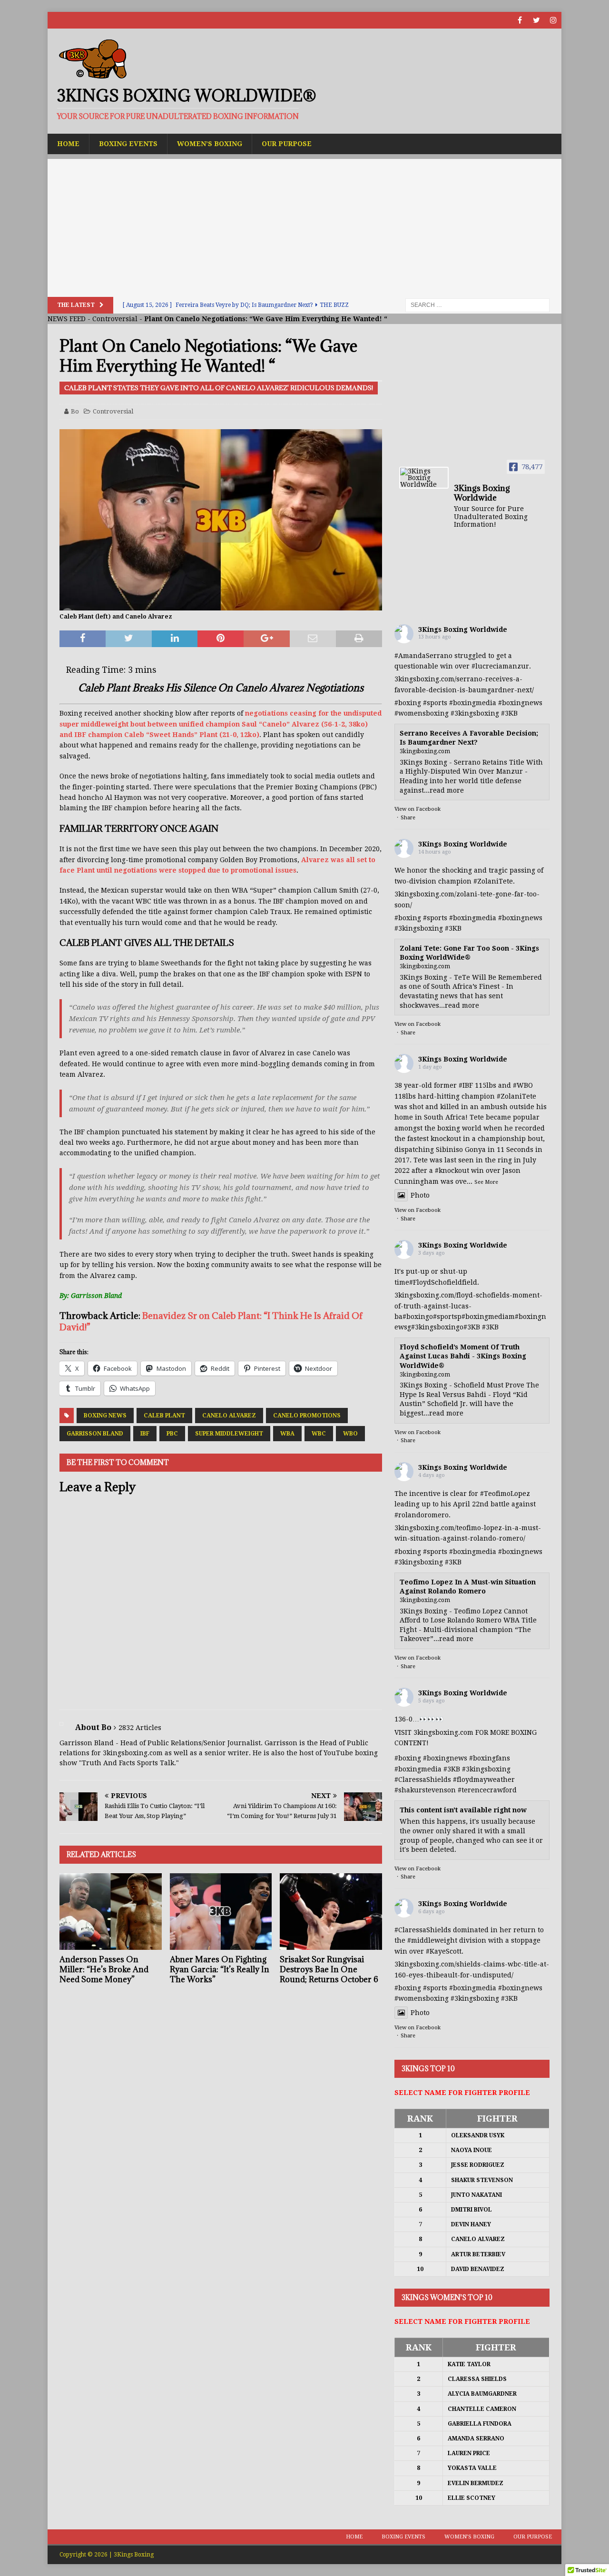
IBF (145, 1434)
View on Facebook (417, 809)
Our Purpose (287, 144)
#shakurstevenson (425, 1790)
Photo (420, 1195)
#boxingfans (490, 1758)
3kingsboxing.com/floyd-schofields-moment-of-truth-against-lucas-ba (468, 1306)
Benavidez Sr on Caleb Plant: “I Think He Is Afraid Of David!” (211, 1321)
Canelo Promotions (307, 1416)
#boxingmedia (473, 703)
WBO (350, 1434)
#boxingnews (520, 703)
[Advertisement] (304, 226)
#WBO (523, 1085)
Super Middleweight (229, 1434)
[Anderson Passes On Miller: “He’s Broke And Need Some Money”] (111, 1912)
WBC (319, 1434)
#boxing (408, 703)
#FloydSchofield (436, 1282)
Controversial (115, 319)
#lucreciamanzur (500, 666)
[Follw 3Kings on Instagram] (553, 20)
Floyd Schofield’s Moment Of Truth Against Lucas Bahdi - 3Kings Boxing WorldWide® (463, 1356)
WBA (287, 1434)
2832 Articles (140, 1728)
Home (68, 144)
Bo (75, 411)
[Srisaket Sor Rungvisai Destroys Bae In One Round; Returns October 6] (331, 1912)
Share (408, 818)
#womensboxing (422, 713)
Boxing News (105, 1416)
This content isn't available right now (463, 1810)
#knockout (452, 1170)
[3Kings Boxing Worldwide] (424, 478)
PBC (172, 1434)
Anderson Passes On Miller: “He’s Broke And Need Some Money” (104, 1969)
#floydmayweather (484, 1780)
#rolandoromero (422, 1515)
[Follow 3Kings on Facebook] (520, 20)
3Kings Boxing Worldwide (463, 629)
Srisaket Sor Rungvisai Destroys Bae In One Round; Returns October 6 (329, 1969)
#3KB (509, 713)
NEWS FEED (67, 319)
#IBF (466, 1085)
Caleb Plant (164, 1416)
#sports (435, 703)
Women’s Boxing (210, 144)
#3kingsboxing (475, 713)
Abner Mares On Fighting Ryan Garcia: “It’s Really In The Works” (220, 1969)
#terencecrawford (487, 1790)
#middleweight (432, 1940)
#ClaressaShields (423, 1780)
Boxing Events (128, 144)
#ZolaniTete (493, 881)
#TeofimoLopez (505, 1494)
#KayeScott (444, 1951)
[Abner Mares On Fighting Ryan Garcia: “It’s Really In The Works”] (221, 1912)
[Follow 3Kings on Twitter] (536, 20)
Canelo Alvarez (229, 1416)
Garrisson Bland (95, 1434)
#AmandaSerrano (423, 656)
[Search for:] (477, 305)
